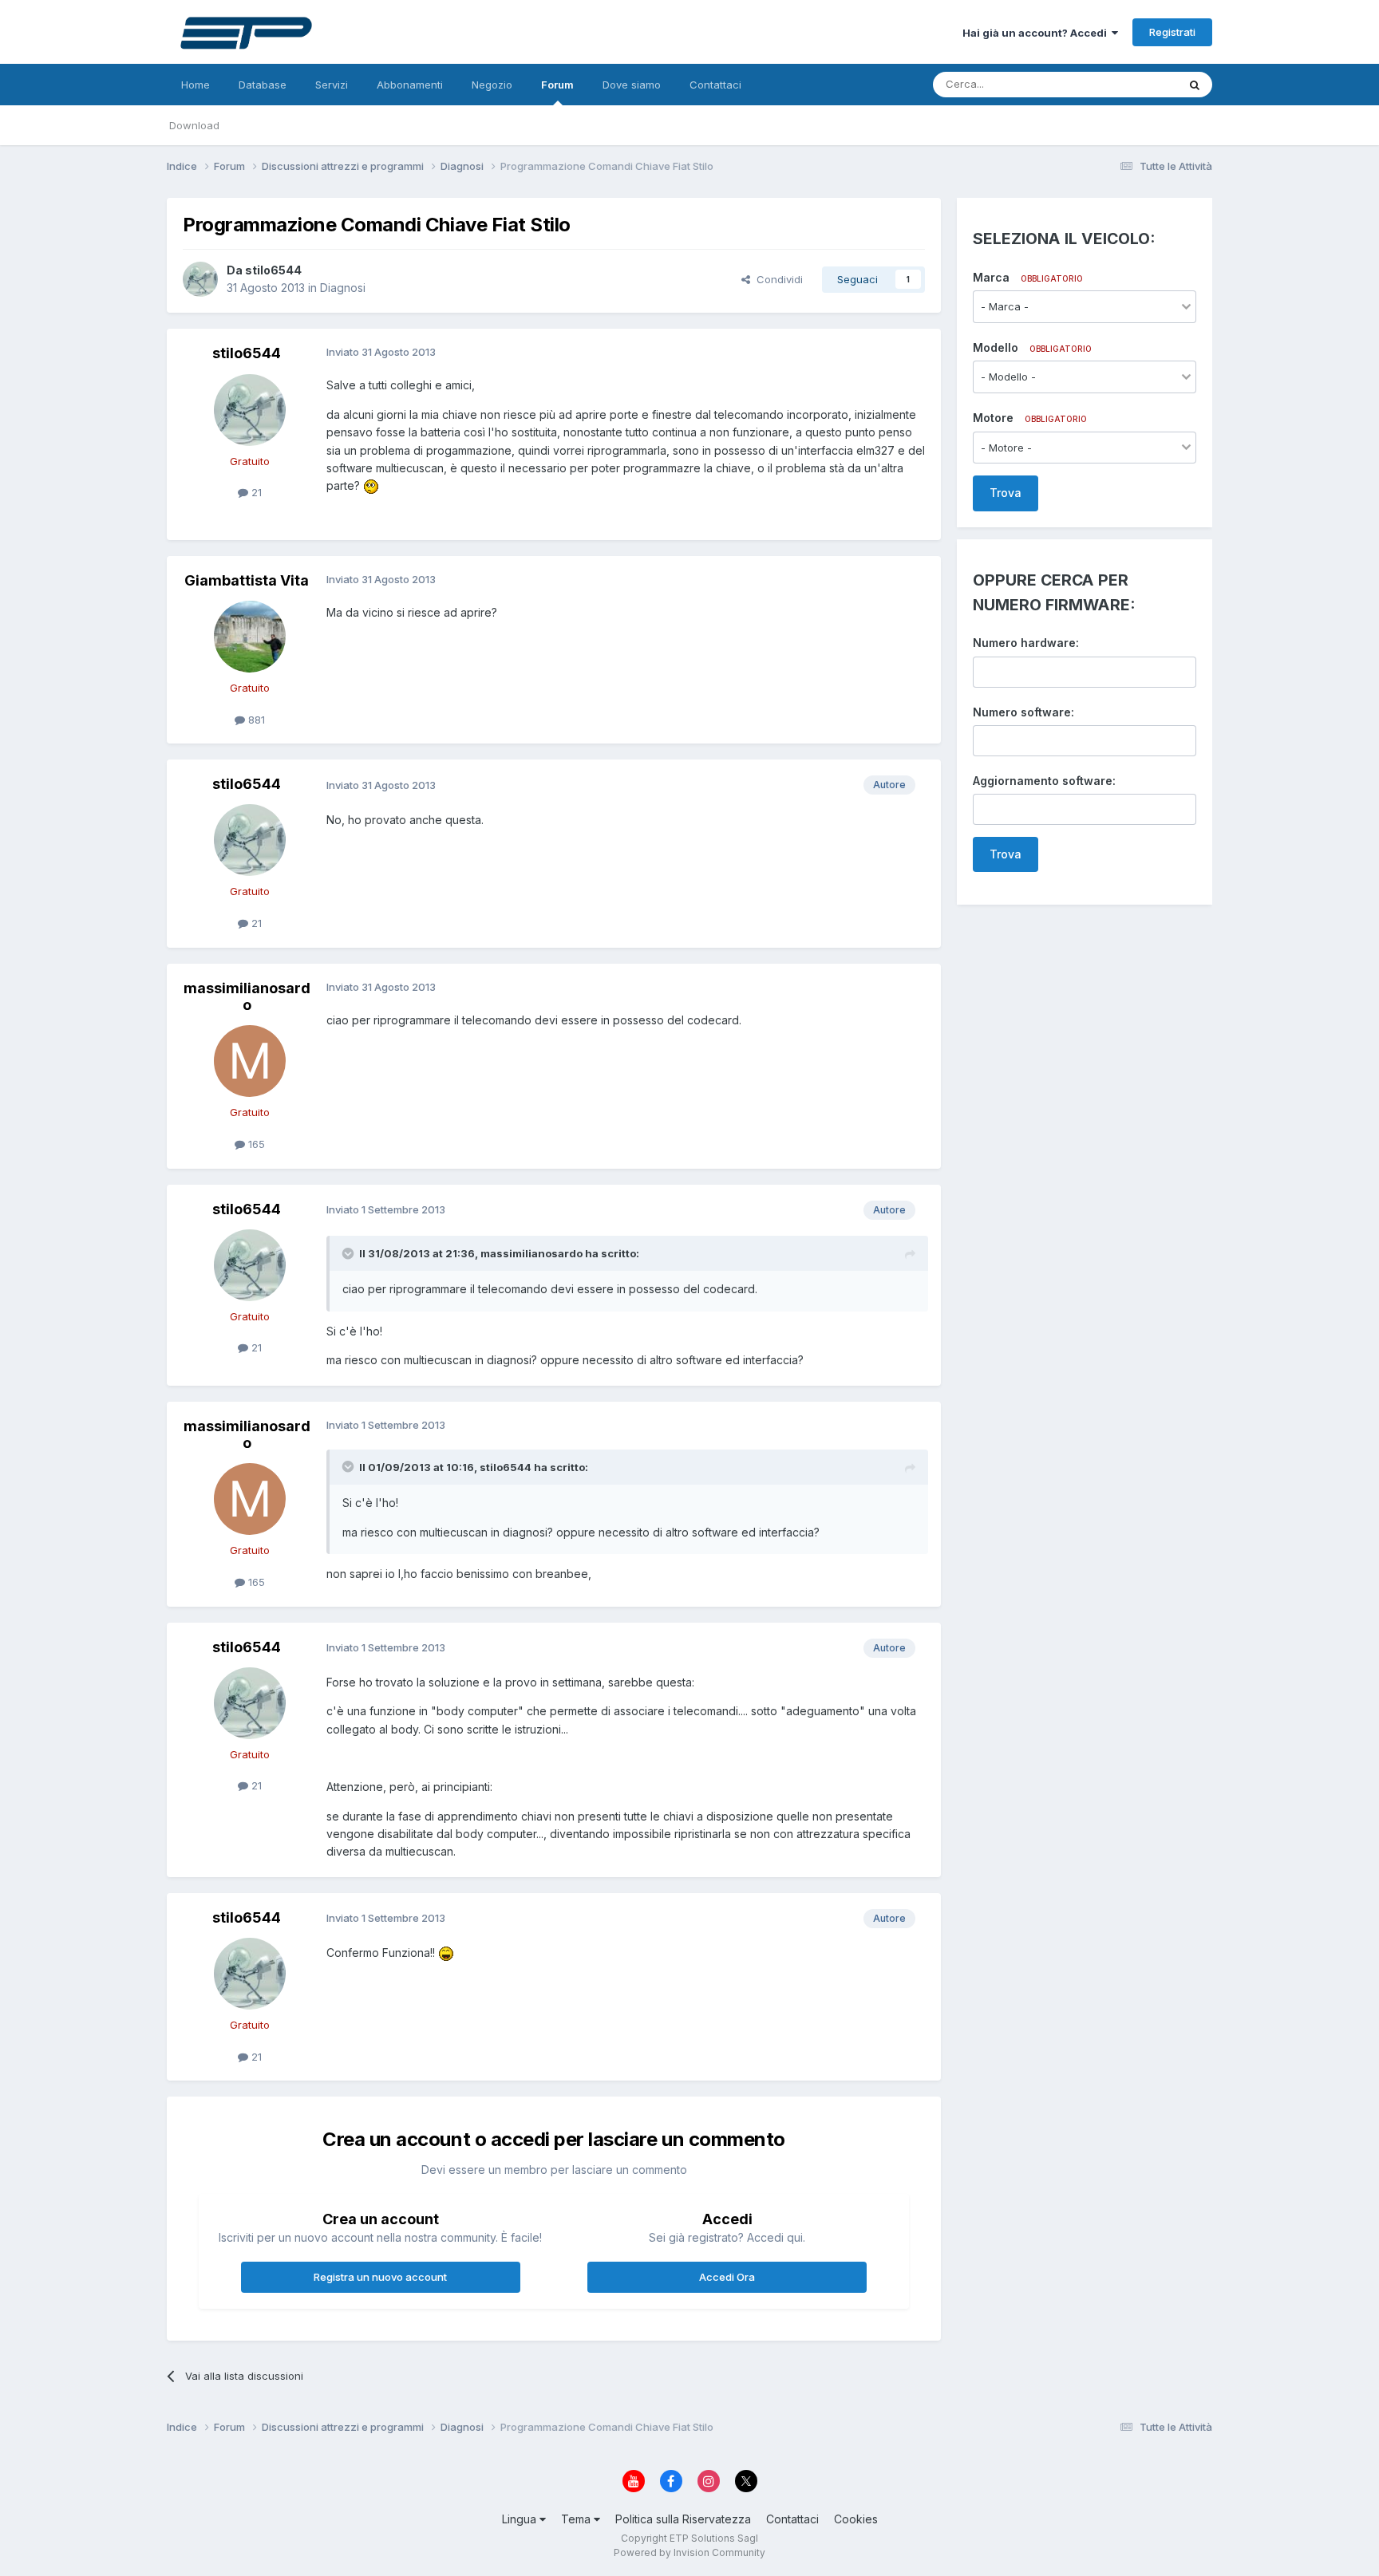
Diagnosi (343, 288)
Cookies (856, 2519)
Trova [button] (1006, 493)
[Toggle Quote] (350, 1253)
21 (255, 492)
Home (196, 85)
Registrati (1172, 32)
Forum (557, 85)
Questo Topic (1123, 84)
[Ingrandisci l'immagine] (371, 485)
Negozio (492, 85)
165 (255, 1144)
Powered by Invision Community (689, 2552)
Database (263, 85)
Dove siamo (632, 85)
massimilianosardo (247, 997)
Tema (577, 2519)
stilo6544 (273, 270)
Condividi (776, 279)
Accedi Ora (727, 2277)
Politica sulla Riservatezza (683, 2519)
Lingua (521, 2519)
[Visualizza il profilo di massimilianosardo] (250, 1061)
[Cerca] (1195, 85)
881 (255, 720)
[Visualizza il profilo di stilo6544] (200, 279)
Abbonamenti (410, 85)
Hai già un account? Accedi (1037, 33)
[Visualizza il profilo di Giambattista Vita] (250, 637)
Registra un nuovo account (380, 2277)
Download (194, 125)
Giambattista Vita (247, 580)
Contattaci (715, 85)
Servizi (332, 85)
